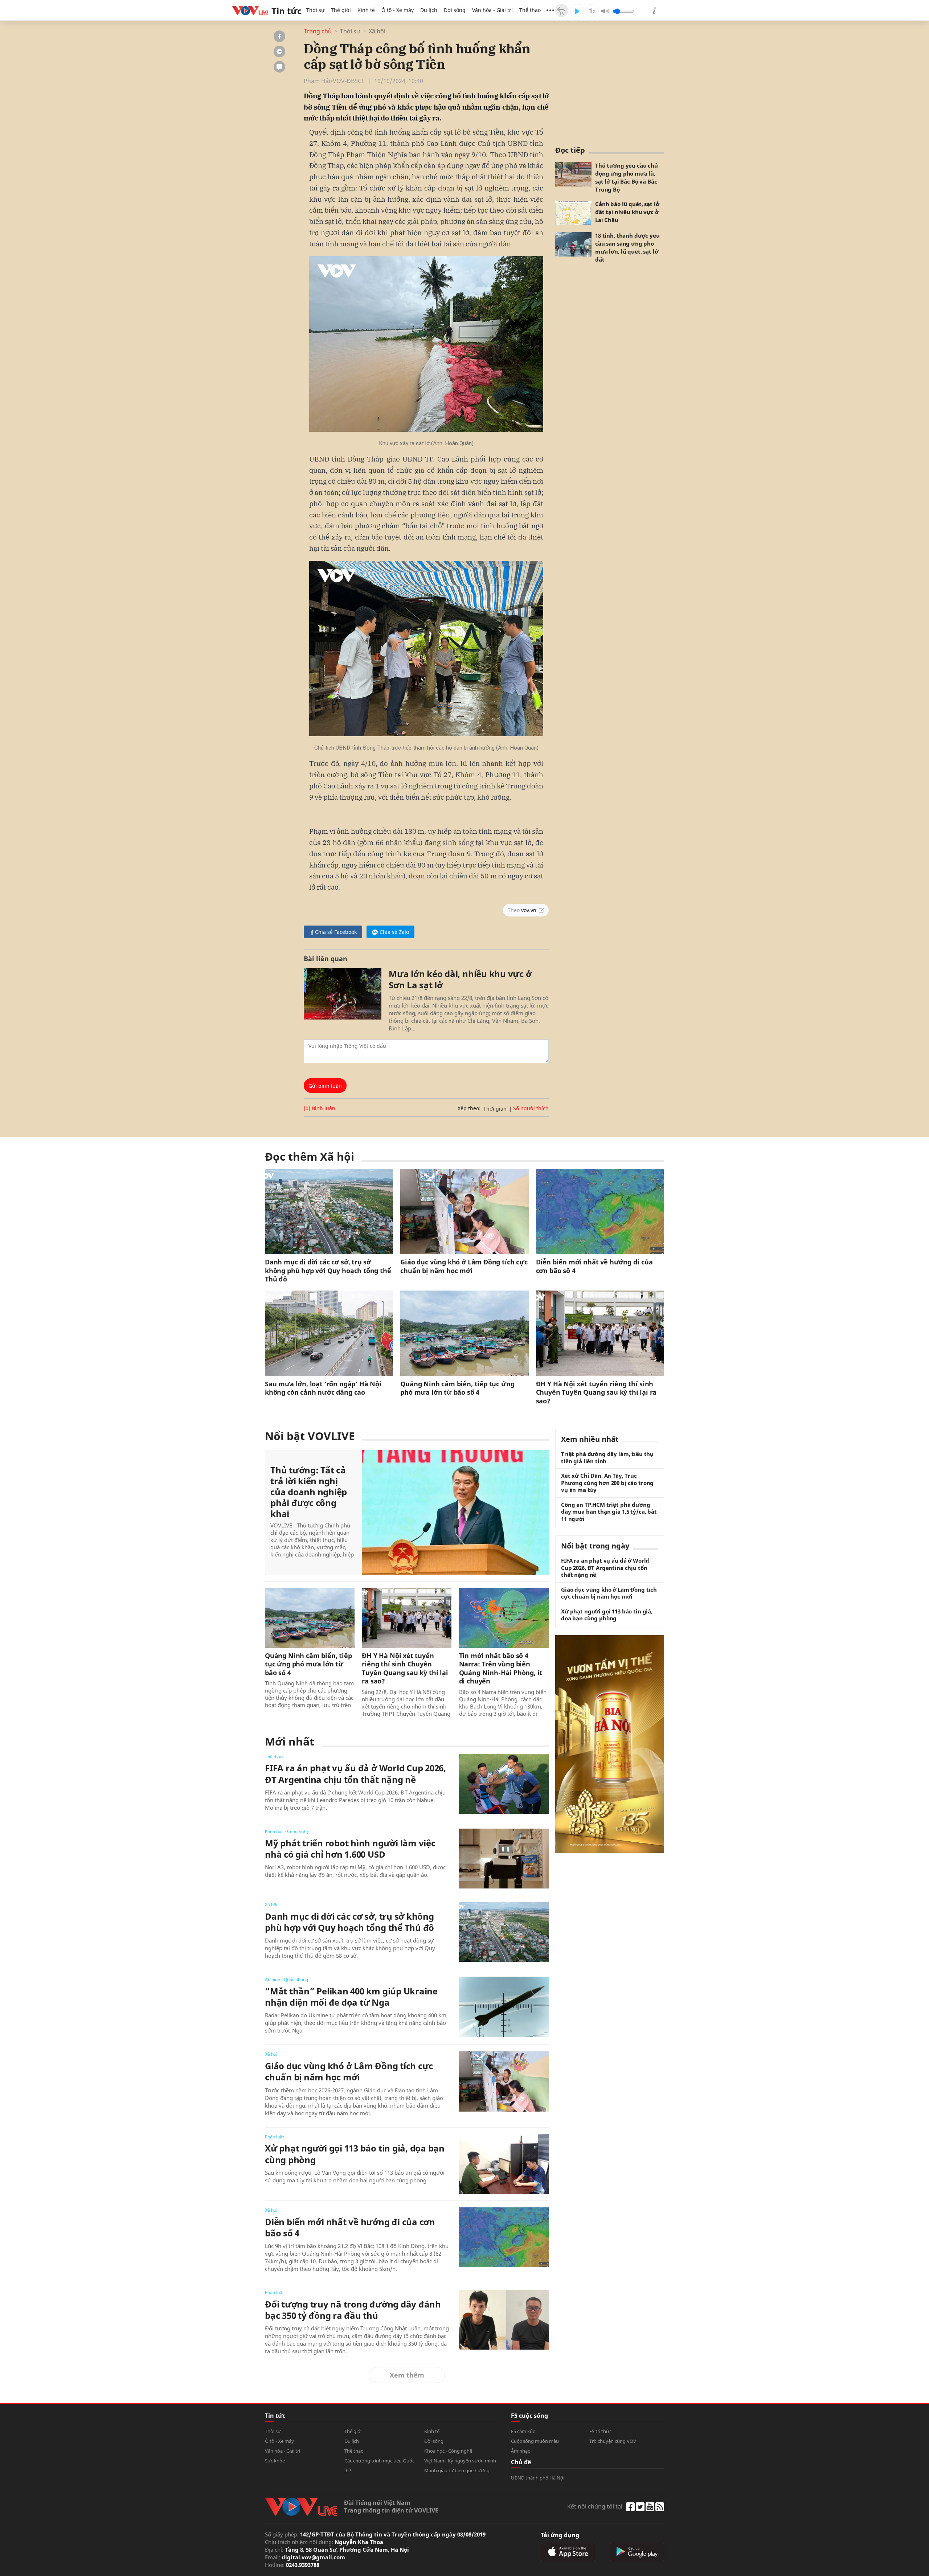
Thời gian (495, 1109)
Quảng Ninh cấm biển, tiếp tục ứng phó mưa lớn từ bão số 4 (457, 1388)
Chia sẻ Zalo (394, 932)
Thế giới (341, 10)
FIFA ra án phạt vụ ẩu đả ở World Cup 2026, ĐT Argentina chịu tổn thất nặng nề (355, 1773)
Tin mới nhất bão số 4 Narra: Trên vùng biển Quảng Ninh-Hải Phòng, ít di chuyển (501, 1668)
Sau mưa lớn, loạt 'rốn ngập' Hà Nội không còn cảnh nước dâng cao (323, 1388)
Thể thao (530, 10)
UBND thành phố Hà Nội (538, 2478)
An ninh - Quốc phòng (287, 1979)
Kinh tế (366, 10)
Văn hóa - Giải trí (492, 10)
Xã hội (377, 31)
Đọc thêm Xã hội (310, 1156)
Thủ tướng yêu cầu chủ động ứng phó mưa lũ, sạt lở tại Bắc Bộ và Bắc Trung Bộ (627, 177)
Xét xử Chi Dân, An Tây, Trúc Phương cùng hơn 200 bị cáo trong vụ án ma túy (607, 1483)
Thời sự (315, 10)
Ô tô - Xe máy (398, 10)
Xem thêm (407, 2375)
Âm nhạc (520, 2451)
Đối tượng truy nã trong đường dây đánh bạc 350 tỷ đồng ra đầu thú (353, 2310)
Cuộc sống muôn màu (535, 2441)
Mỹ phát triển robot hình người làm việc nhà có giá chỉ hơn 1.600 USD (350, 1849)
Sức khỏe (275, 2461)
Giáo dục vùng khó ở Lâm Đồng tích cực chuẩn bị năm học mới (464, 1266)
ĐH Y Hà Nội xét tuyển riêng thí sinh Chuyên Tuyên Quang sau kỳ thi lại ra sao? (596, 1392)
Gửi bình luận (325, 1086)
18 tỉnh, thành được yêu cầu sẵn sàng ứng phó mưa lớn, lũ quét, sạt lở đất (627, 247)
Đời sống (455, 10)
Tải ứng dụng (560, 2535)
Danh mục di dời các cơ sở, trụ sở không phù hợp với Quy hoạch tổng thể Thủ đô (328, 1271)
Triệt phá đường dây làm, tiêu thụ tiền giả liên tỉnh (607, 1458)
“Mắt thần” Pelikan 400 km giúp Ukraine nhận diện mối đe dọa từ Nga (351, 1997)
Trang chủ (318, 31)
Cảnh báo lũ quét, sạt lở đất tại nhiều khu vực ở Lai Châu (627, 212)
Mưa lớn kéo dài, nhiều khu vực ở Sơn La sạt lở (460, 979)
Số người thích (531, 1108)
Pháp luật (274, 2137)
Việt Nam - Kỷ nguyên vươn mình (460, 2461)
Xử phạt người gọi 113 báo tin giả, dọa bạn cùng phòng (355, 2154)
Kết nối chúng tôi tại (595, 2506)
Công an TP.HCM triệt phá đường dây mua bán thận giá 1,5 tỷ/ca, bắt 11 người (609, 1512)
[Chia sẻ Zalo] (279, 52)
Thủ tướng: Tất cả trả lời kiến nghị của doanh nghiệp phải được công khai (309, 1492)
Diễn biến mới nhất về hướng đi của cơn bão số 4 (594, 1266)
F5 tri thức (600, 2431)
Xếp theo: (469, 1108)
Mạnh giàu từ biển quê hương (457, 2470)
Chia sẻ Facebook (336, 932)
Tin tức (275, 2416)
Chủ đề (521, 2462)
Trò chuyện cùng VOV (613, 2441)
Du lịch (429, 10)
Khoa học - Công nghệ (287, 1831)
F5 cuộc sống (529, 2416)
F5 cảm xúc (523, 2431)
